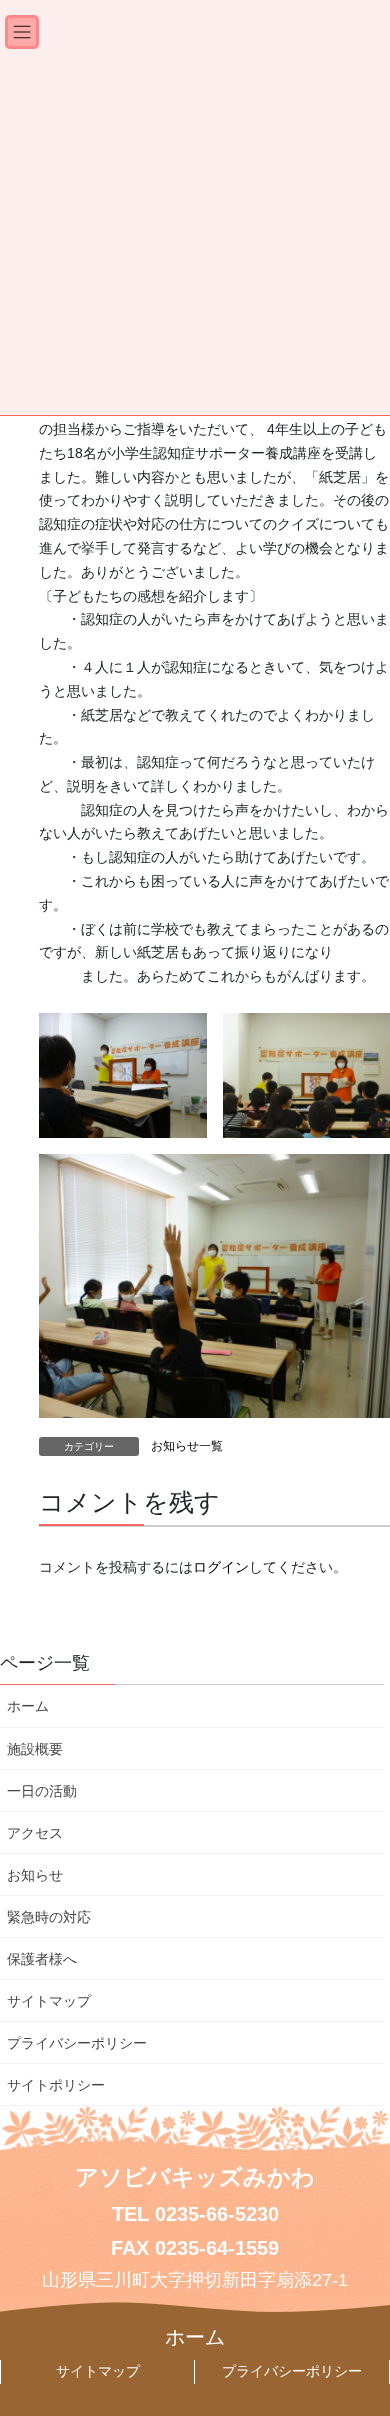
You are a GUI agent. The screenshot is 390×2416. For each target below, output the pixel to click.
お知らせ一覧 (187, 1446)
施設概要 (35, 1749)
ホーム (28, 1706)
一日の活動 (42, 1791)
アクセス (35, 1833)
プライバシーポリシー (77, 2043)
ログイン (221, 1567)
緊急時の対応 (49, 1917)
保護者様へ (42, 1959)
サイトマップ (49, 2001)
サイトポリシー (56, 2085)
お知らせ (35, 1875)
